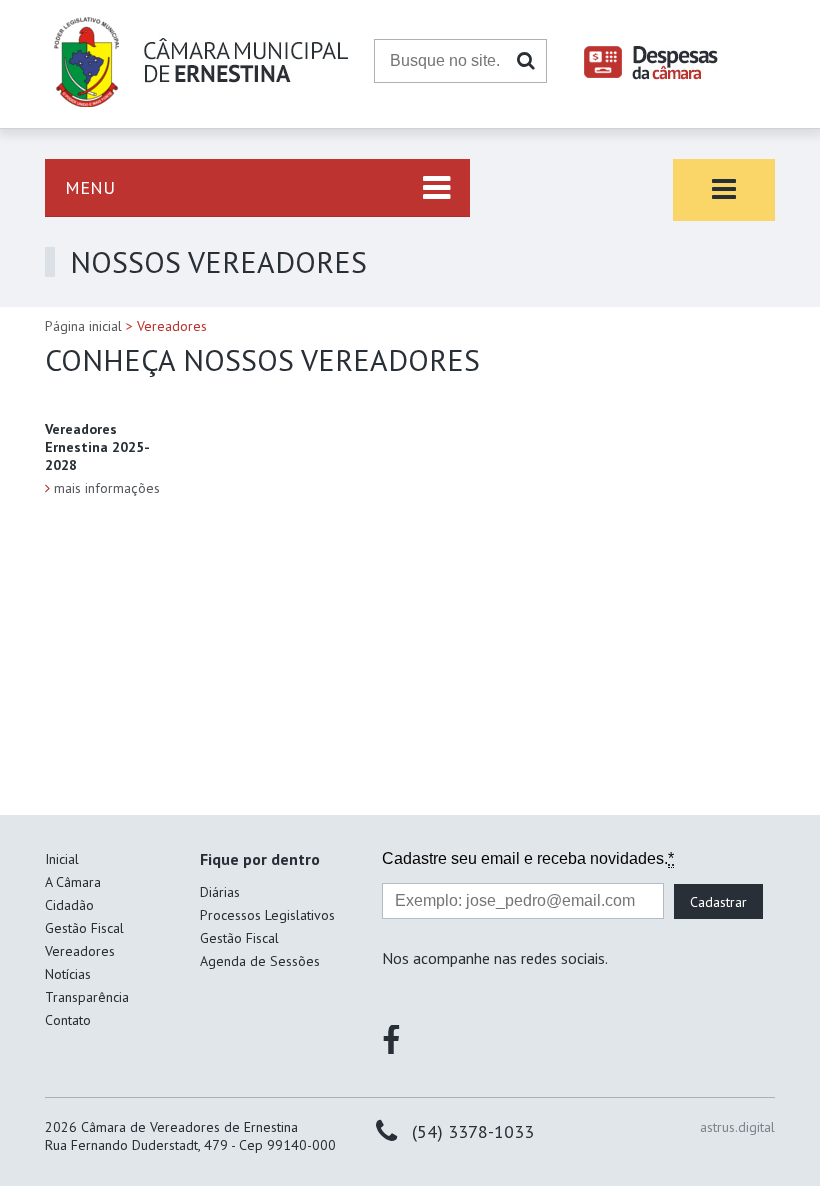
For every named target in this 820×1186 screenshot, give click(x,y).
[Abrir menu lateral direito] (724, 190)
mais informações (107, 488)
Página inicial (83, 326)
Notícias (68, 974)
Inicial (62, 859)
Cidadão (69, 905)
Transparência (87, 997)
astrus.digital (737, 1127)
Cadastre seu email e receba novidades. (528, 858)
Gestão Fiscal (84, 928)
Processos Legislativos (267, 915)
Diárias (220, 892)
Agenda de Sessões (260, 961)
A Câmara (73, 882)
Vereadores (80, 951)
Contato (68, 1020)
